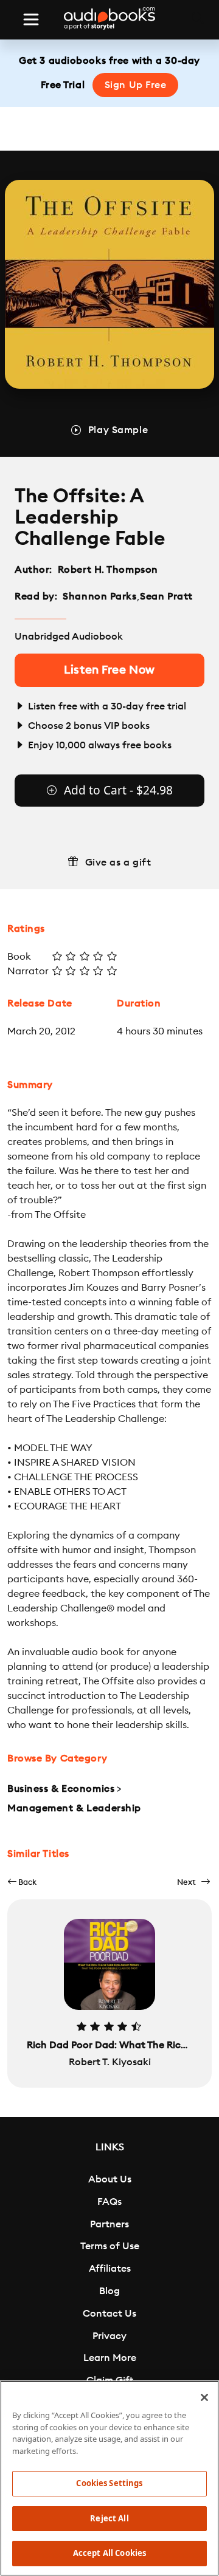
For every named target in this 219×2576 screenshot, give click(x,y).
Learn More (110, 2358)
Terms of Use (110, 2246)
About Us (110, 2179)
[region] (109, 2478)
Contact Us (109, 2314)
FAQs (109, 2202)
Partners (109, 2224)
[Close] (204, 2397)
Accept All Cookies (109, 2553)
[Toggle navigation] (31, 19)
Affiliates (110, 2269)
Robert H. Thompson (108, 570)
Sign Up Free (136, 85)
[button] (22, 1882)
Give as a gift (118, 863)
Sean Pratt (166, 596)
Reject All (109, 2518)
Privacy (109, 2336)
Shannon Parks (99, 596)
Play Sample (118, 430)
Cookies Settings (109, 2483)
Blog (109, 2291)
